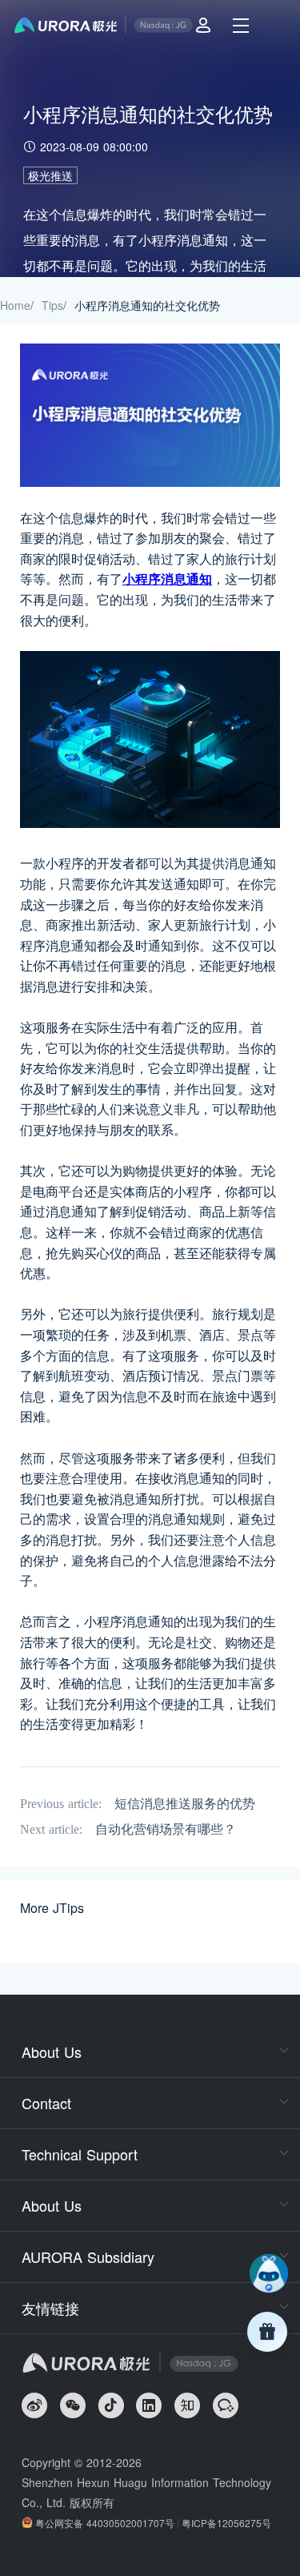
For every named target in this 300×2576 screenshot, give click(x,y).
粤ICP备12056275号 (226, 2523)
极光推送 (50, 175)
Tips (52, 305)
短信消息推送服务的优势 (185, 1804)
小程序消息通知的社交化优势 (147, 305)
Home (15, 305)
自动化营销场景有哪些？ (166, 1829)
